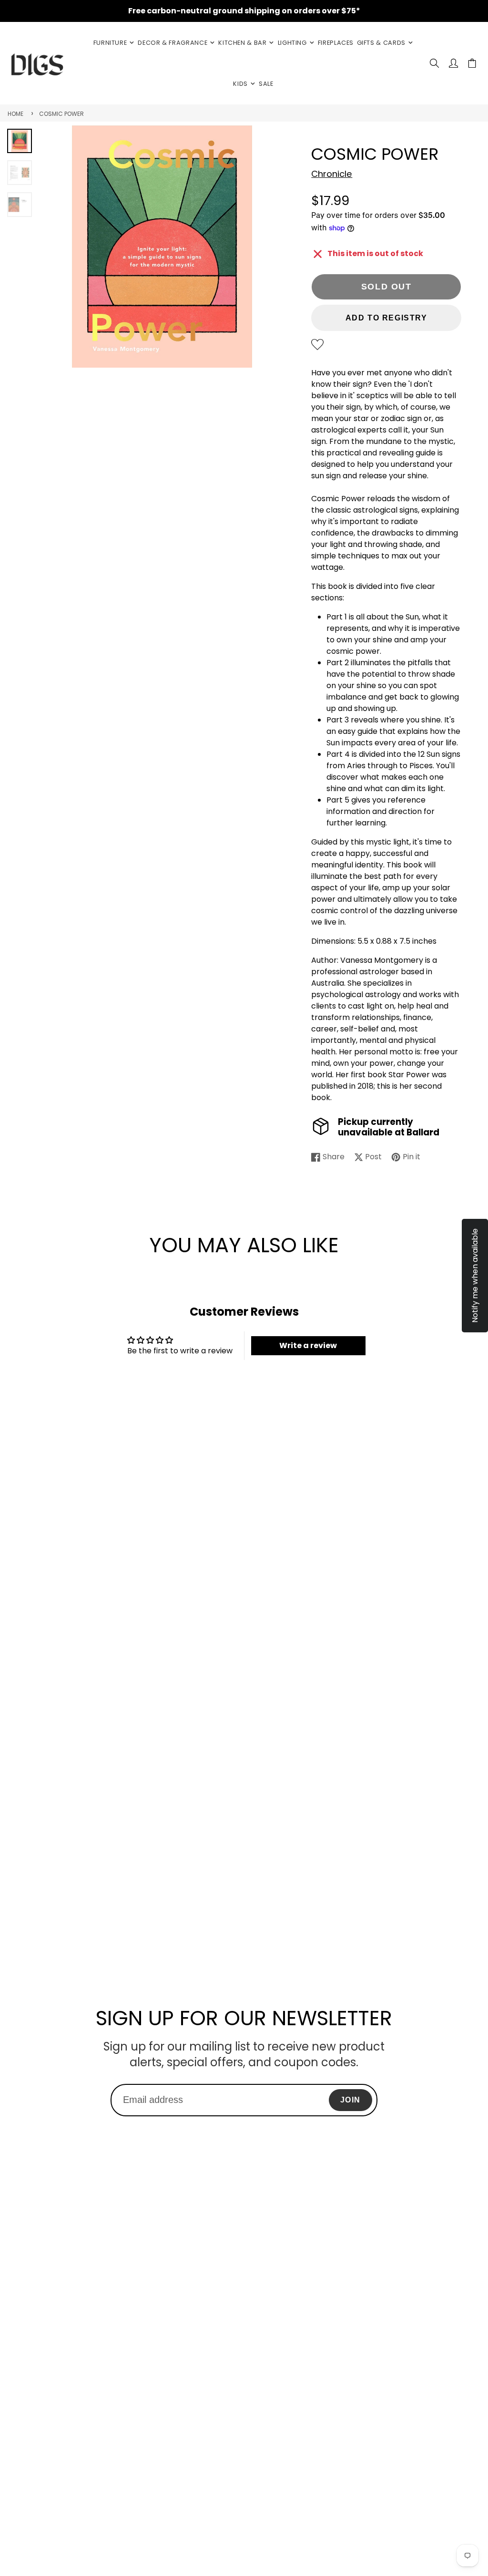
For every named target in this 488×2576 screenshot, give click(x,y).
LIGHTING (292, 43)
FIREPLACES (336, 43)
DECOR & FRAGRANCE (173, 43)
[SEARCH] (434, 63)
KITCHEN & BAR (242, 43)
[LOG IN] (453, 63)
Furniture (110, 43)
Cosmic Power (61, 114)
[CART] (472, 63)
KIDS (240, 84)
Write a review (308, 1345)
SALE (266, 84)
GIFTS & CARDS (381, 43)
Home (15, 114)
